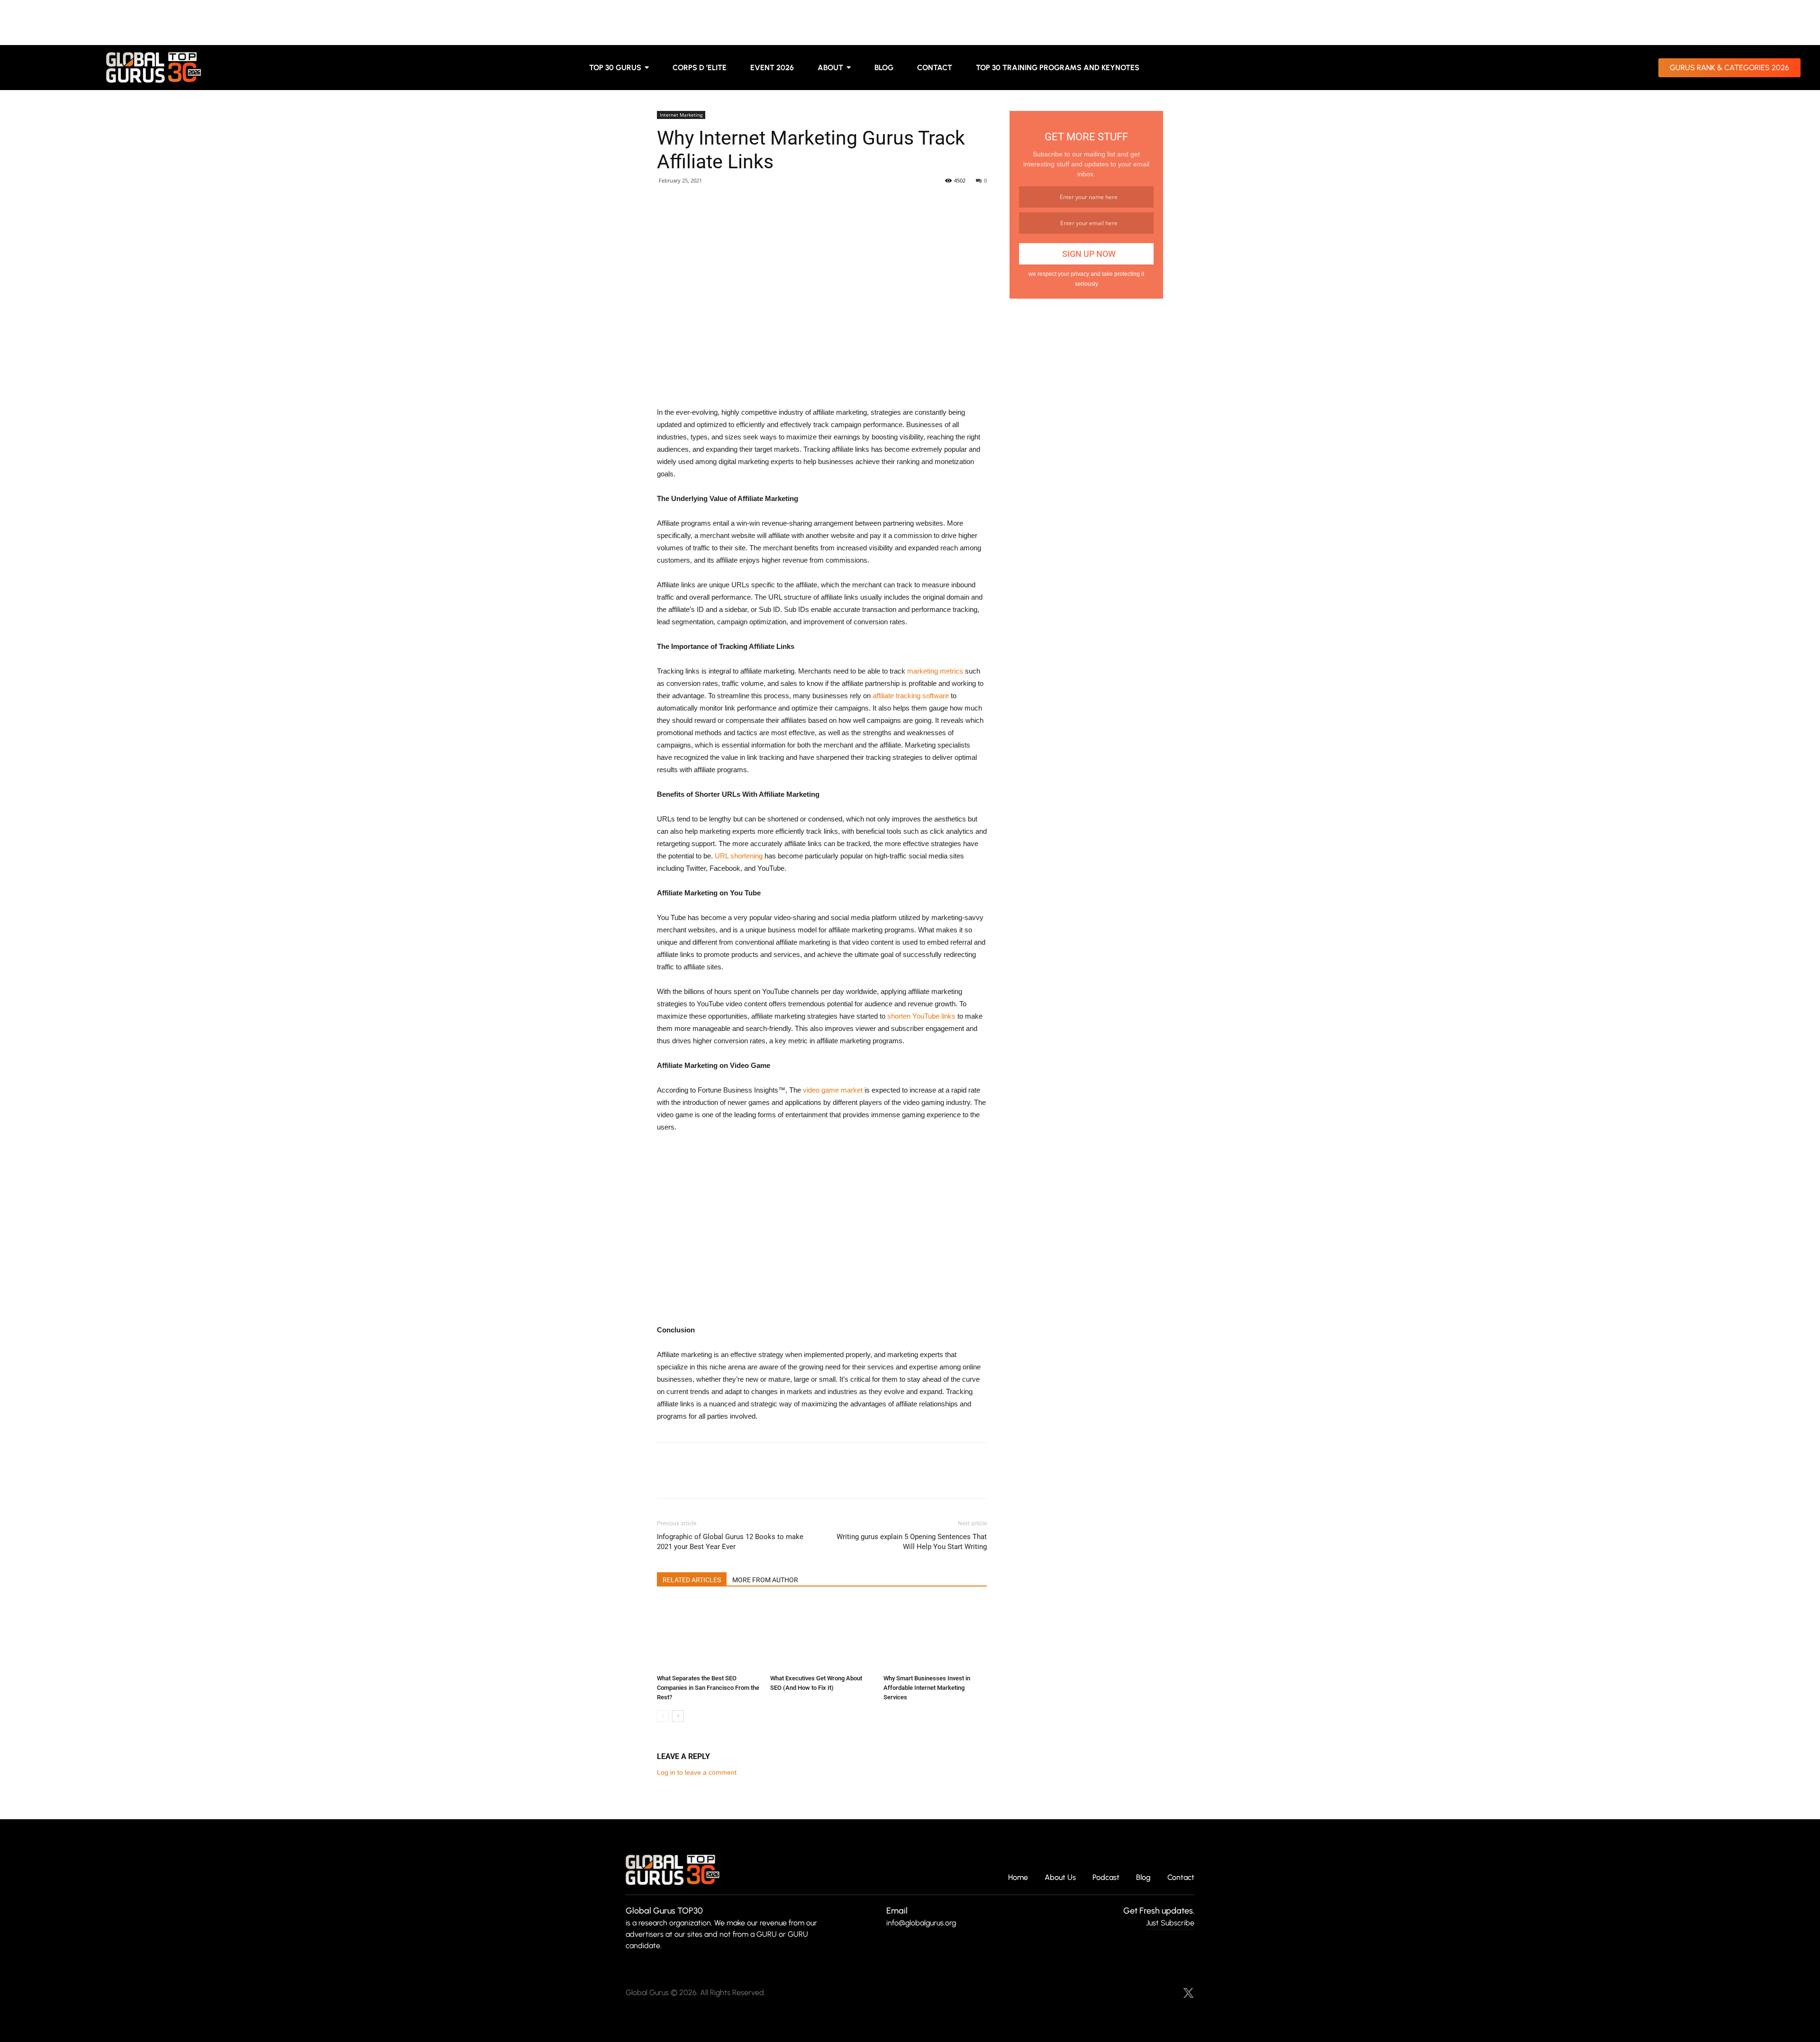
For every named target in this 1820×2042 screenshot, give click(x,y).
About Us (1060, 1878)
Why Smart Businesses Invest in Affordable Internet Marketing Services (927, 1688)
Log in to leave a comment (697, 1772)
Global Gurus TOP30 (664, 1911)
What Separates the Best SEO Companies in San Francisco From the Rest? (708, 1688)
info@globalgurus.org (921, 1923)
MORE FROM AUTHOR (765, 1580)
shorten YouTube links (921, 1016)
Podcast (1106, 1878)
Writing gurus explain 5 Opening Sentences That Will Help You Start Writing (912, 1542)
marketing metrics (935, 671)
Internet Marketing (681, 115)
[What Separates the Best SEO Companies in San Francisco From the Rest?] (709, 1635)
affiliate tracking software (911, 696)
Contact (1181, 1878)
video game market (833, 1090)
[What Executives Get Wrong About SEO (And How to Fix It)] (822, 1635)
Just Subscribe (1170, 1923)
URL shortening (739, 856)
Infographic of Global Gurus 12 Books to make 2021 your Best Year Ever (730, 1542)
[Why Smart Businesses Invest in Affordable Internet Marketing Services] (935, 1635)
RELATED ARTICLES (692, 1580)
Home (1018, 1878)
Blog (1143, 1878)
